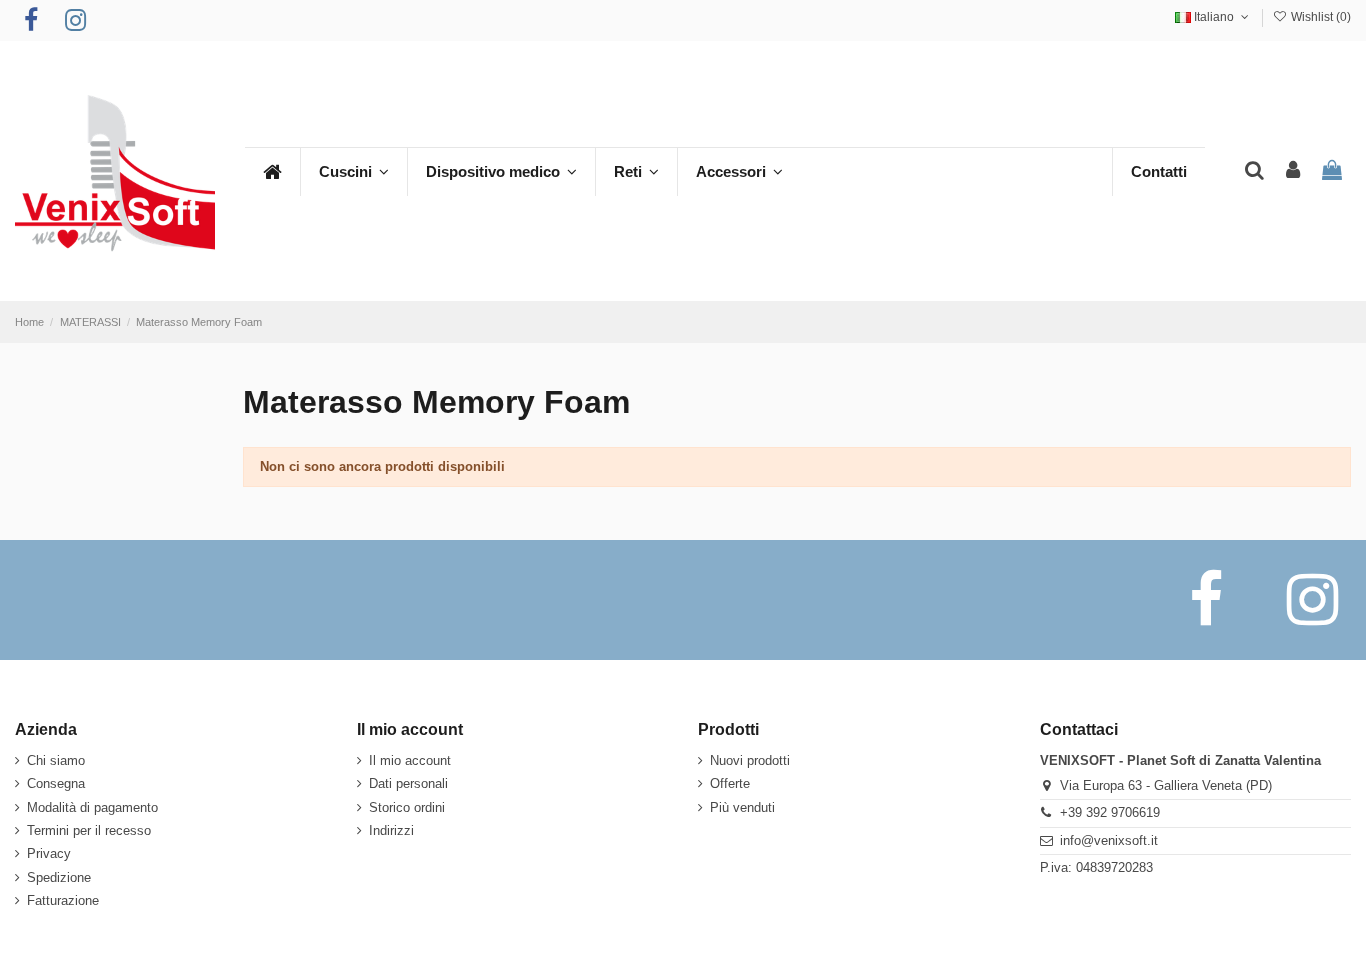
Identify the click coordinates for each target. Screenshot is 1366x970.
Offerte (730, 783)
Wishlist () (1319, 17)
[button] (353, 172)
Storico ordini (407, 807)
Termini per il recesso (89, 830)
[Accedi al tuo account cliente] (1293, 171)
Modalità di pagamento (92, 807)
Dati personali (408, 783)
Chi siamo (56, 760)
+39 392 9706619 (1110, 812)
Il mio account (410, 760)
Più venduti (742, 807)
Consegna (56, 783)
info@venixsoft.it (1109, 840)
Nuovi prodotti (750, 760)
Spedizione (59, 877)
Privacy (49, 853)
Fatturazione (63, 900)
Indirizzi (391, 830)
